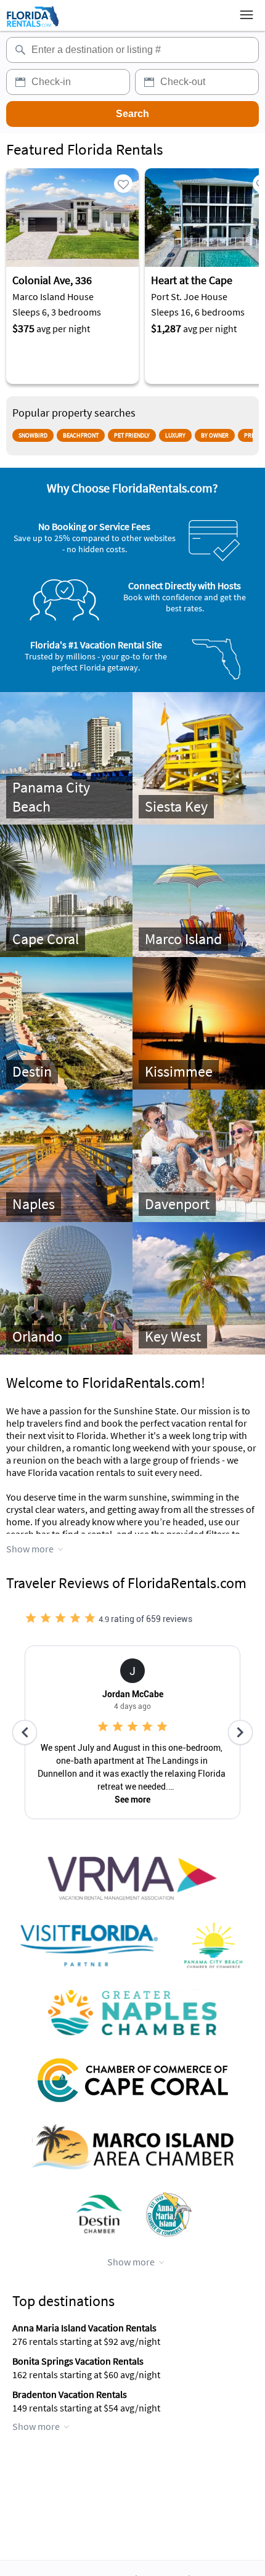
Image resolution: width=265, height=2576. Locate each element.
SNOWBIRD (33, 435)
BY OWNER (215, 435)
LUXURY (175, 435)
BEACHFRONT (81, 435)
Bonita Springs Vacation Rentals (78, 2361)
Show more (30, 1549)
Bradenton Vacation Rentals (70, 2394)
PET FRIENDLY (132, 435)
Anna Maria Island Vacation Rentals (84, 2328)
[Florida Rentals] (32, 26)
